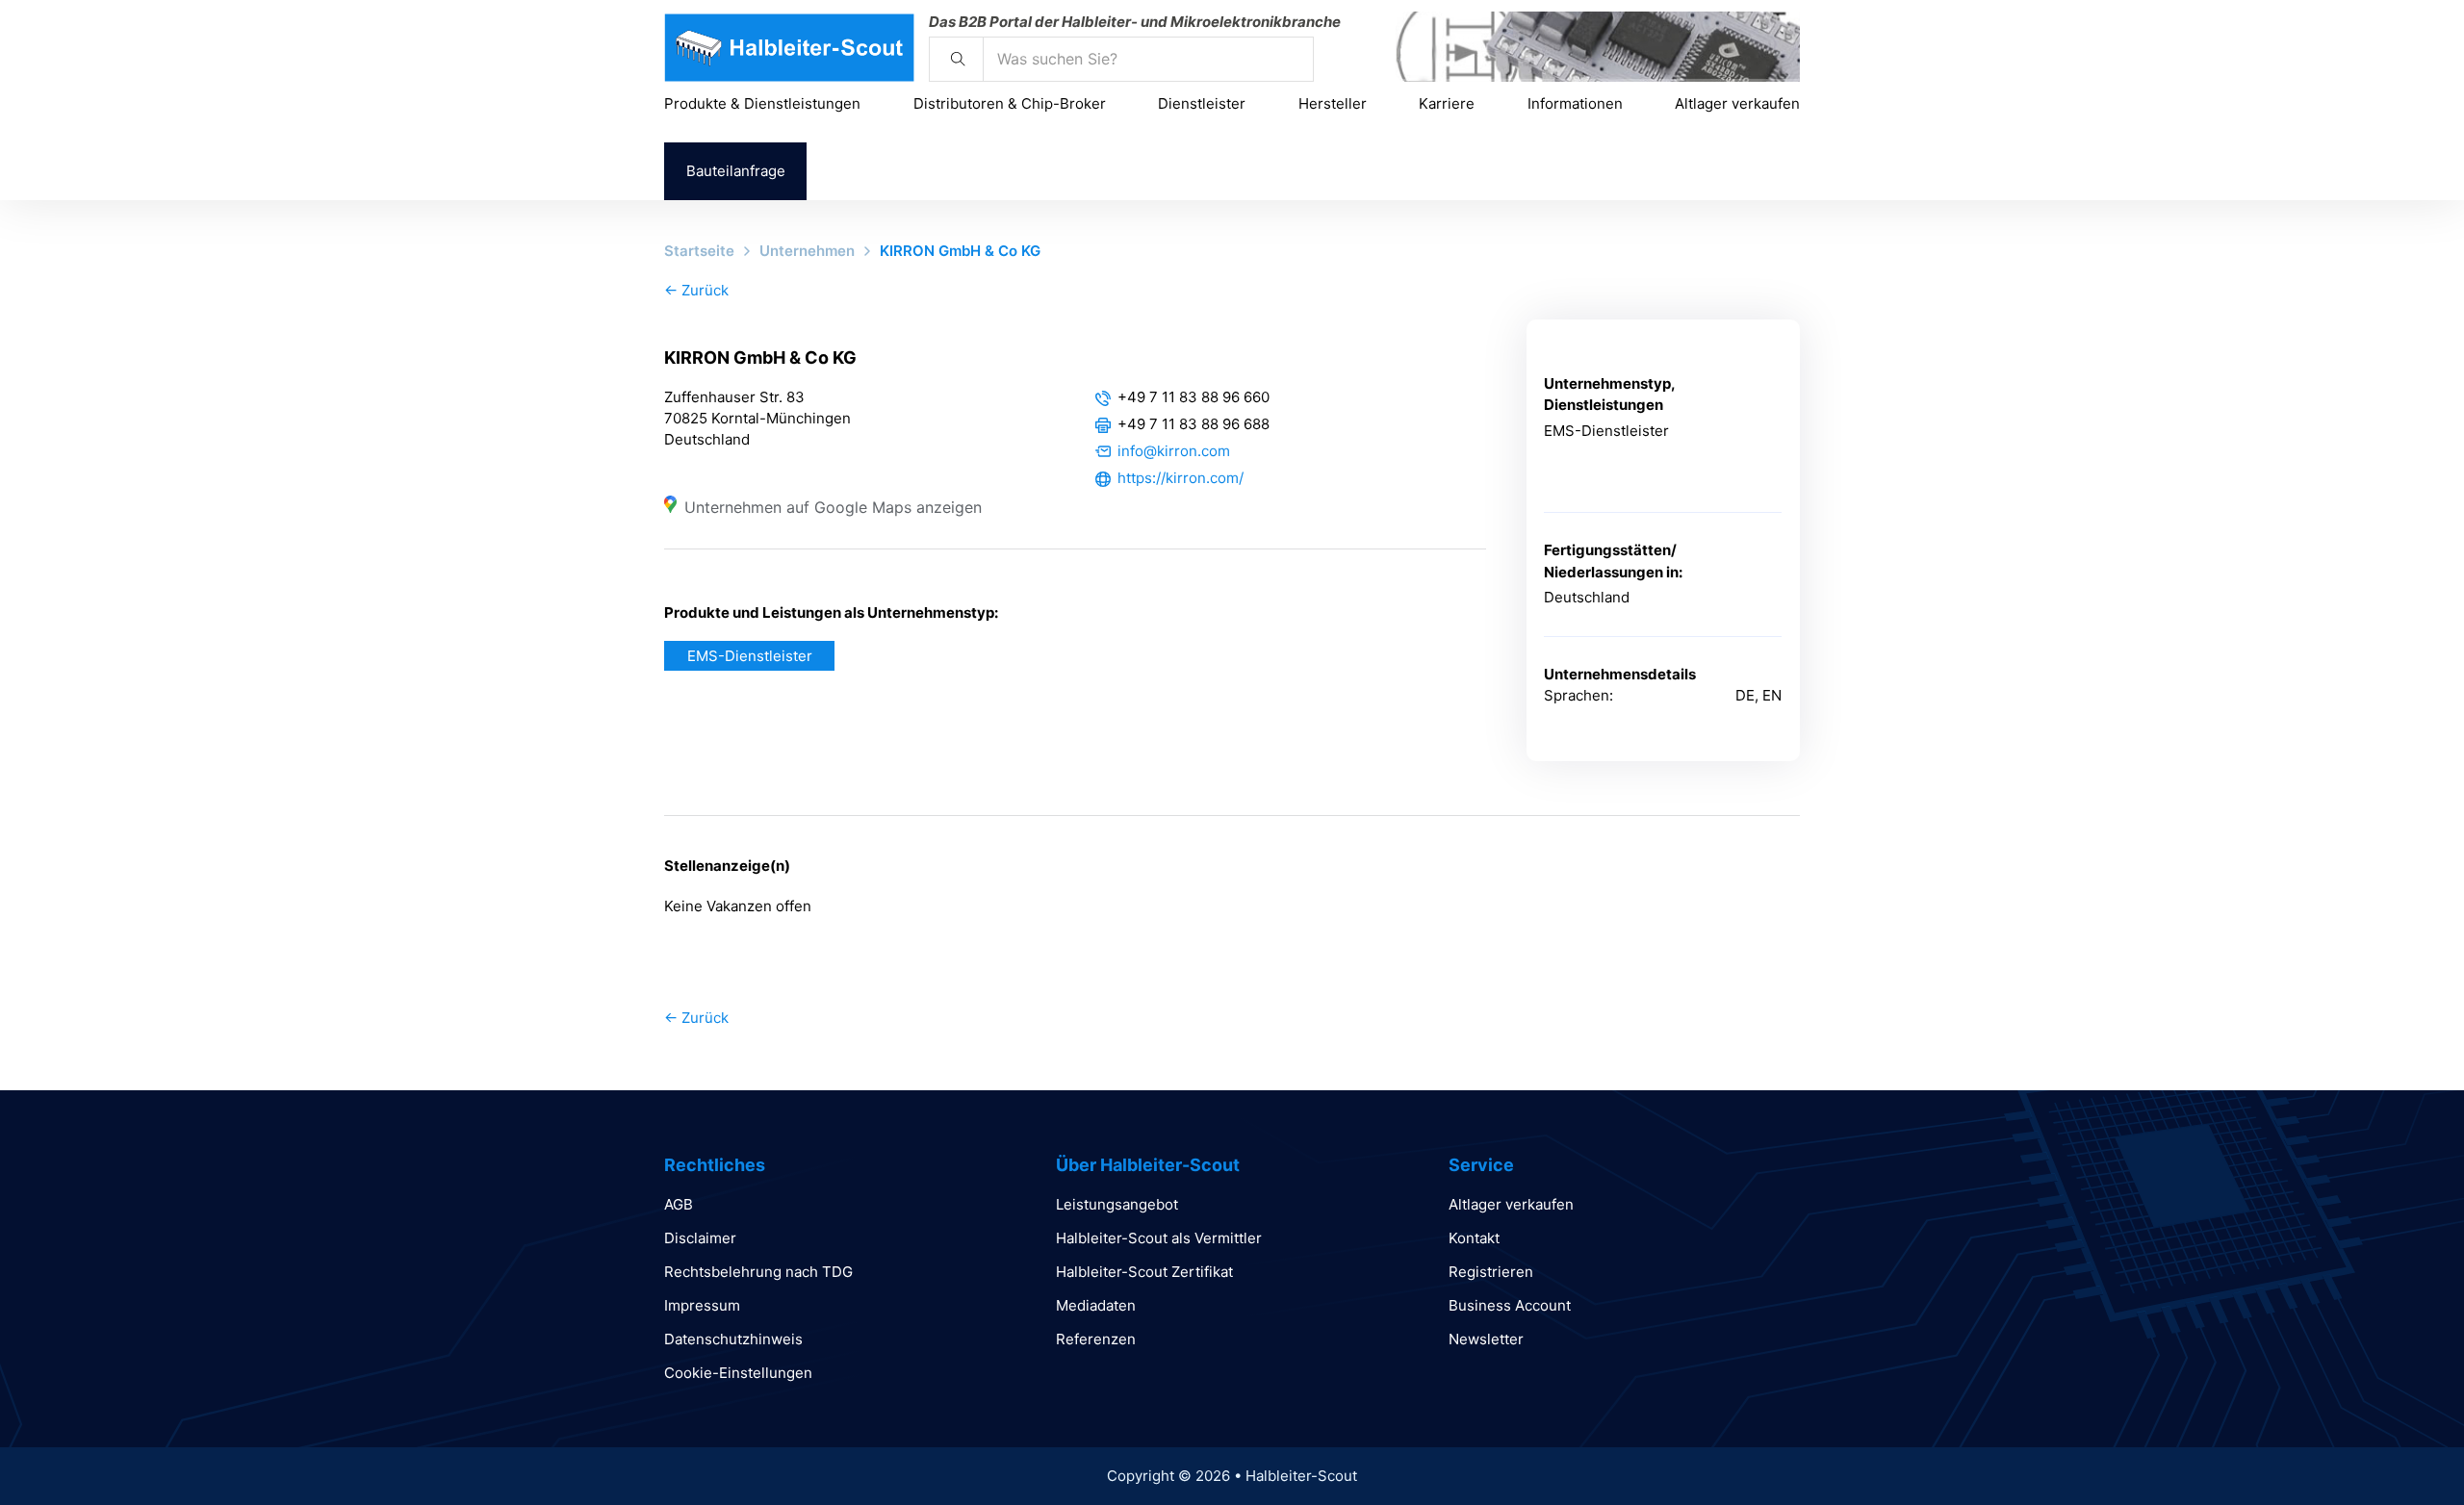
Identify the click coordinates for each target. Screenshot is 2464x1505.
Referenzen (1096, 1339)
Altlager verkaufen (1737, 103)
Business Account (1510, 1305)
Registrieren (1491, 1272)
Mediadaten (1096, 1305)
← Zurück (696, 290)
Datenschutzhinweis (733, 1339)
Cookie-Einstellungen (738, 1373)
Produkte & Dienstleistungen (762, 103)
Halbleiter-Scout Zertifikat (1144, 1272)
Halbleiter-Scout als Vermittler (1159, 1238)
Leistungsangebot (1117, 1204)
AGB (679, 1204)
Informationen (1575, 103)
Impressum (702, 1305)
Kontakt (1474, 1238)
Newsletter (1486, 1339)
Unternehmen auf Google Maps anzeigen (833, 507)
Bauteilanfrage (736, 171)
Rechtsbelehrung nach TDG (758, 1272)
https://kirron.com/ (1181, 478)
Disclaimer (700, 1238)
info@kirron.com (1174, 451)
